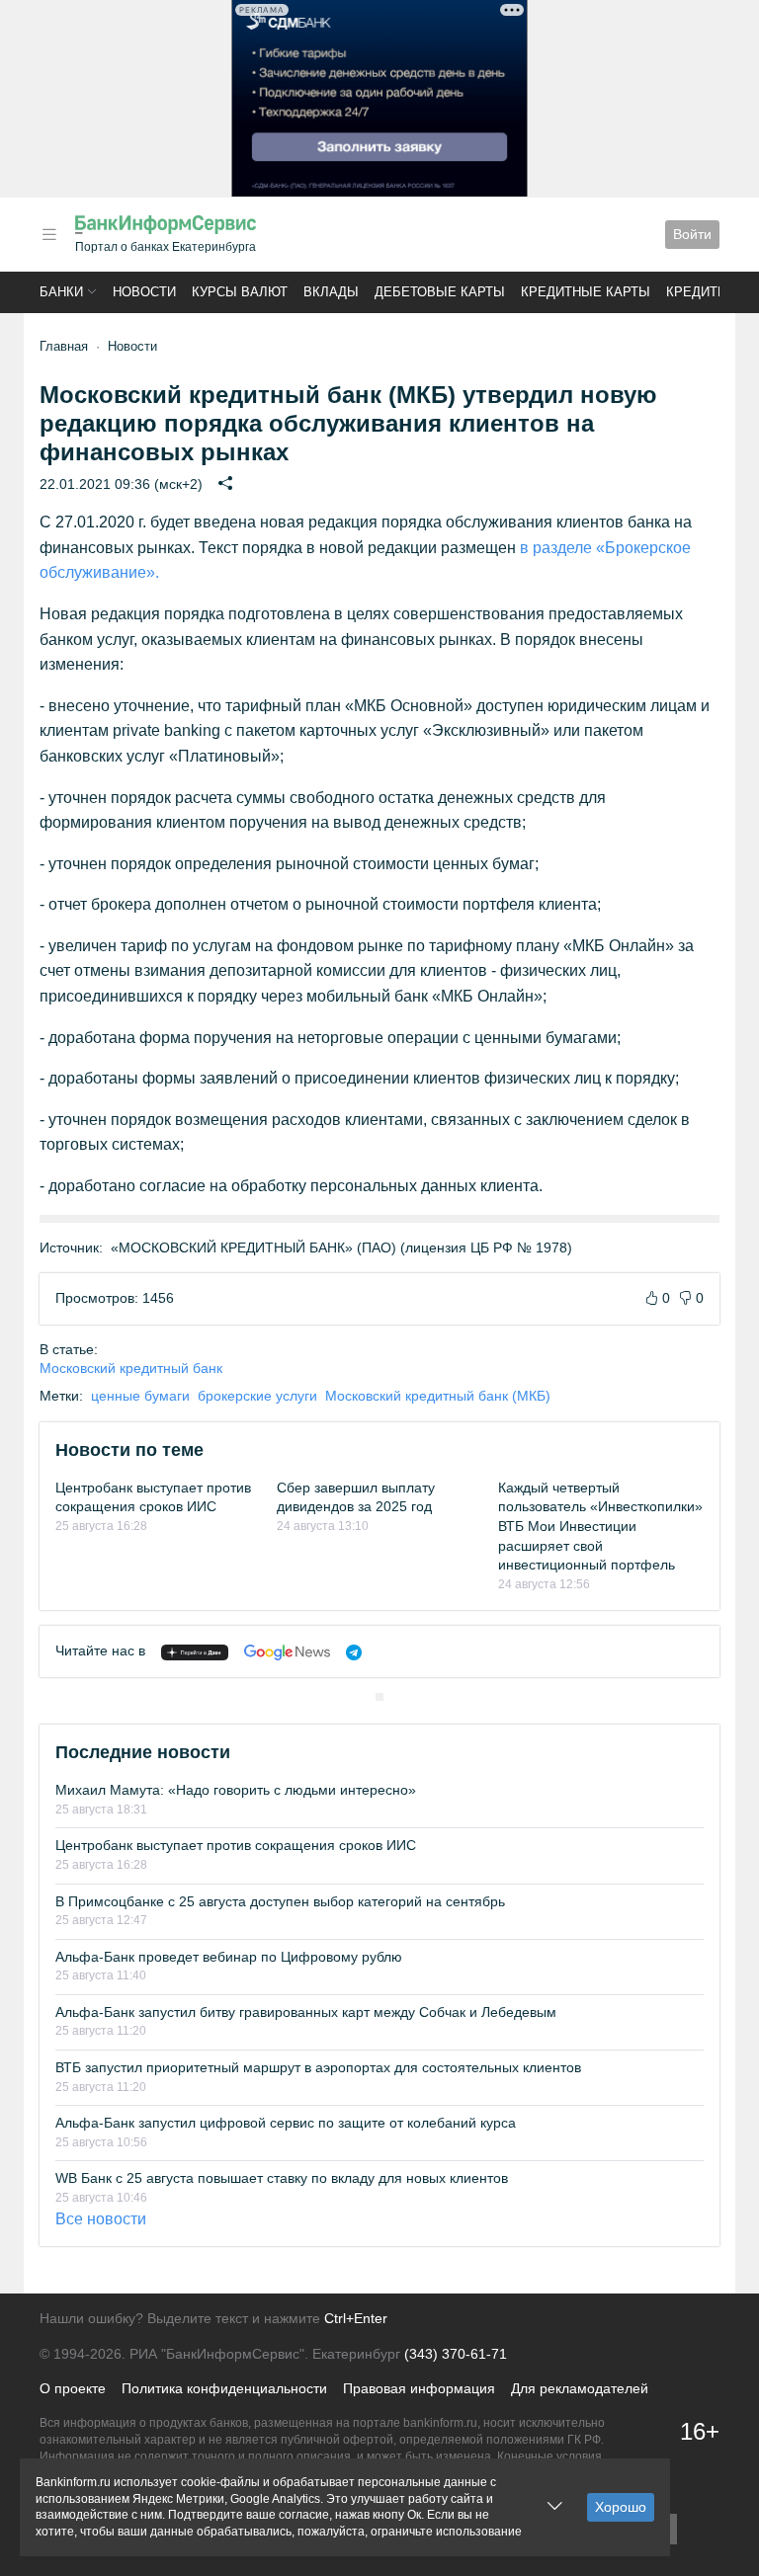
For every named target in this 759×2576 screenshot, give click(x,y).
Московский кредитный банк (131, 1368)
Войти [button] (692, 234)
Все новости (101, 2219)
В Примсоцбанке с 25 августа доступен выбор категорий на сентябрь (280, 1901)
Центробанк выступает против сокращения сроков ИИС (236, 1845)
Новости (144, 292)
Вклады (331, 292)
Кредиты (698, 292)
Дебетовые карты (440, 292)
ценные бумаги (140, 1396)
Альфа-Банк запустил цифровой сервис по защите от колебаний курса (286, 2123)
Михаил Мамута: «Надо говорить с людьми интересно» (236, 1790)
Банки (61, 292)
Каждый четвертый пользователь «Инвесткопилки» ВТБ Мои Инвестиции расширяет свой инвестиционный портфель (600, 1526)
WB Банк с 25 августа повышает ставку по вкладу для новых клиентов (282, 2178)
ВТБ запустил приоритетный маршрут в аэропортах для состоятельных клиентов (318, 2067)
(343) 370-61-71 (456, 2354)
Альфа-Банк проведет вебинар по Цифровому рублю (229, 1957)
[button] (49, 235)
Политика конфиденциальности (224, 2388)
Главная (64, 346)
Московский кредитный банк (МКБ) (438, 1396)
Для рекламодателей (580, 2388)
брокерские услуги (257, 1396)
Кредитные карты (586, 292)
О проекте (73, 2388)
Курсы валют (240, 292)
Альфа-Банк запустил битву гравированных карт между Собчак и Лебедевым (306, 2012)
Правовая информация (419, 2388)
